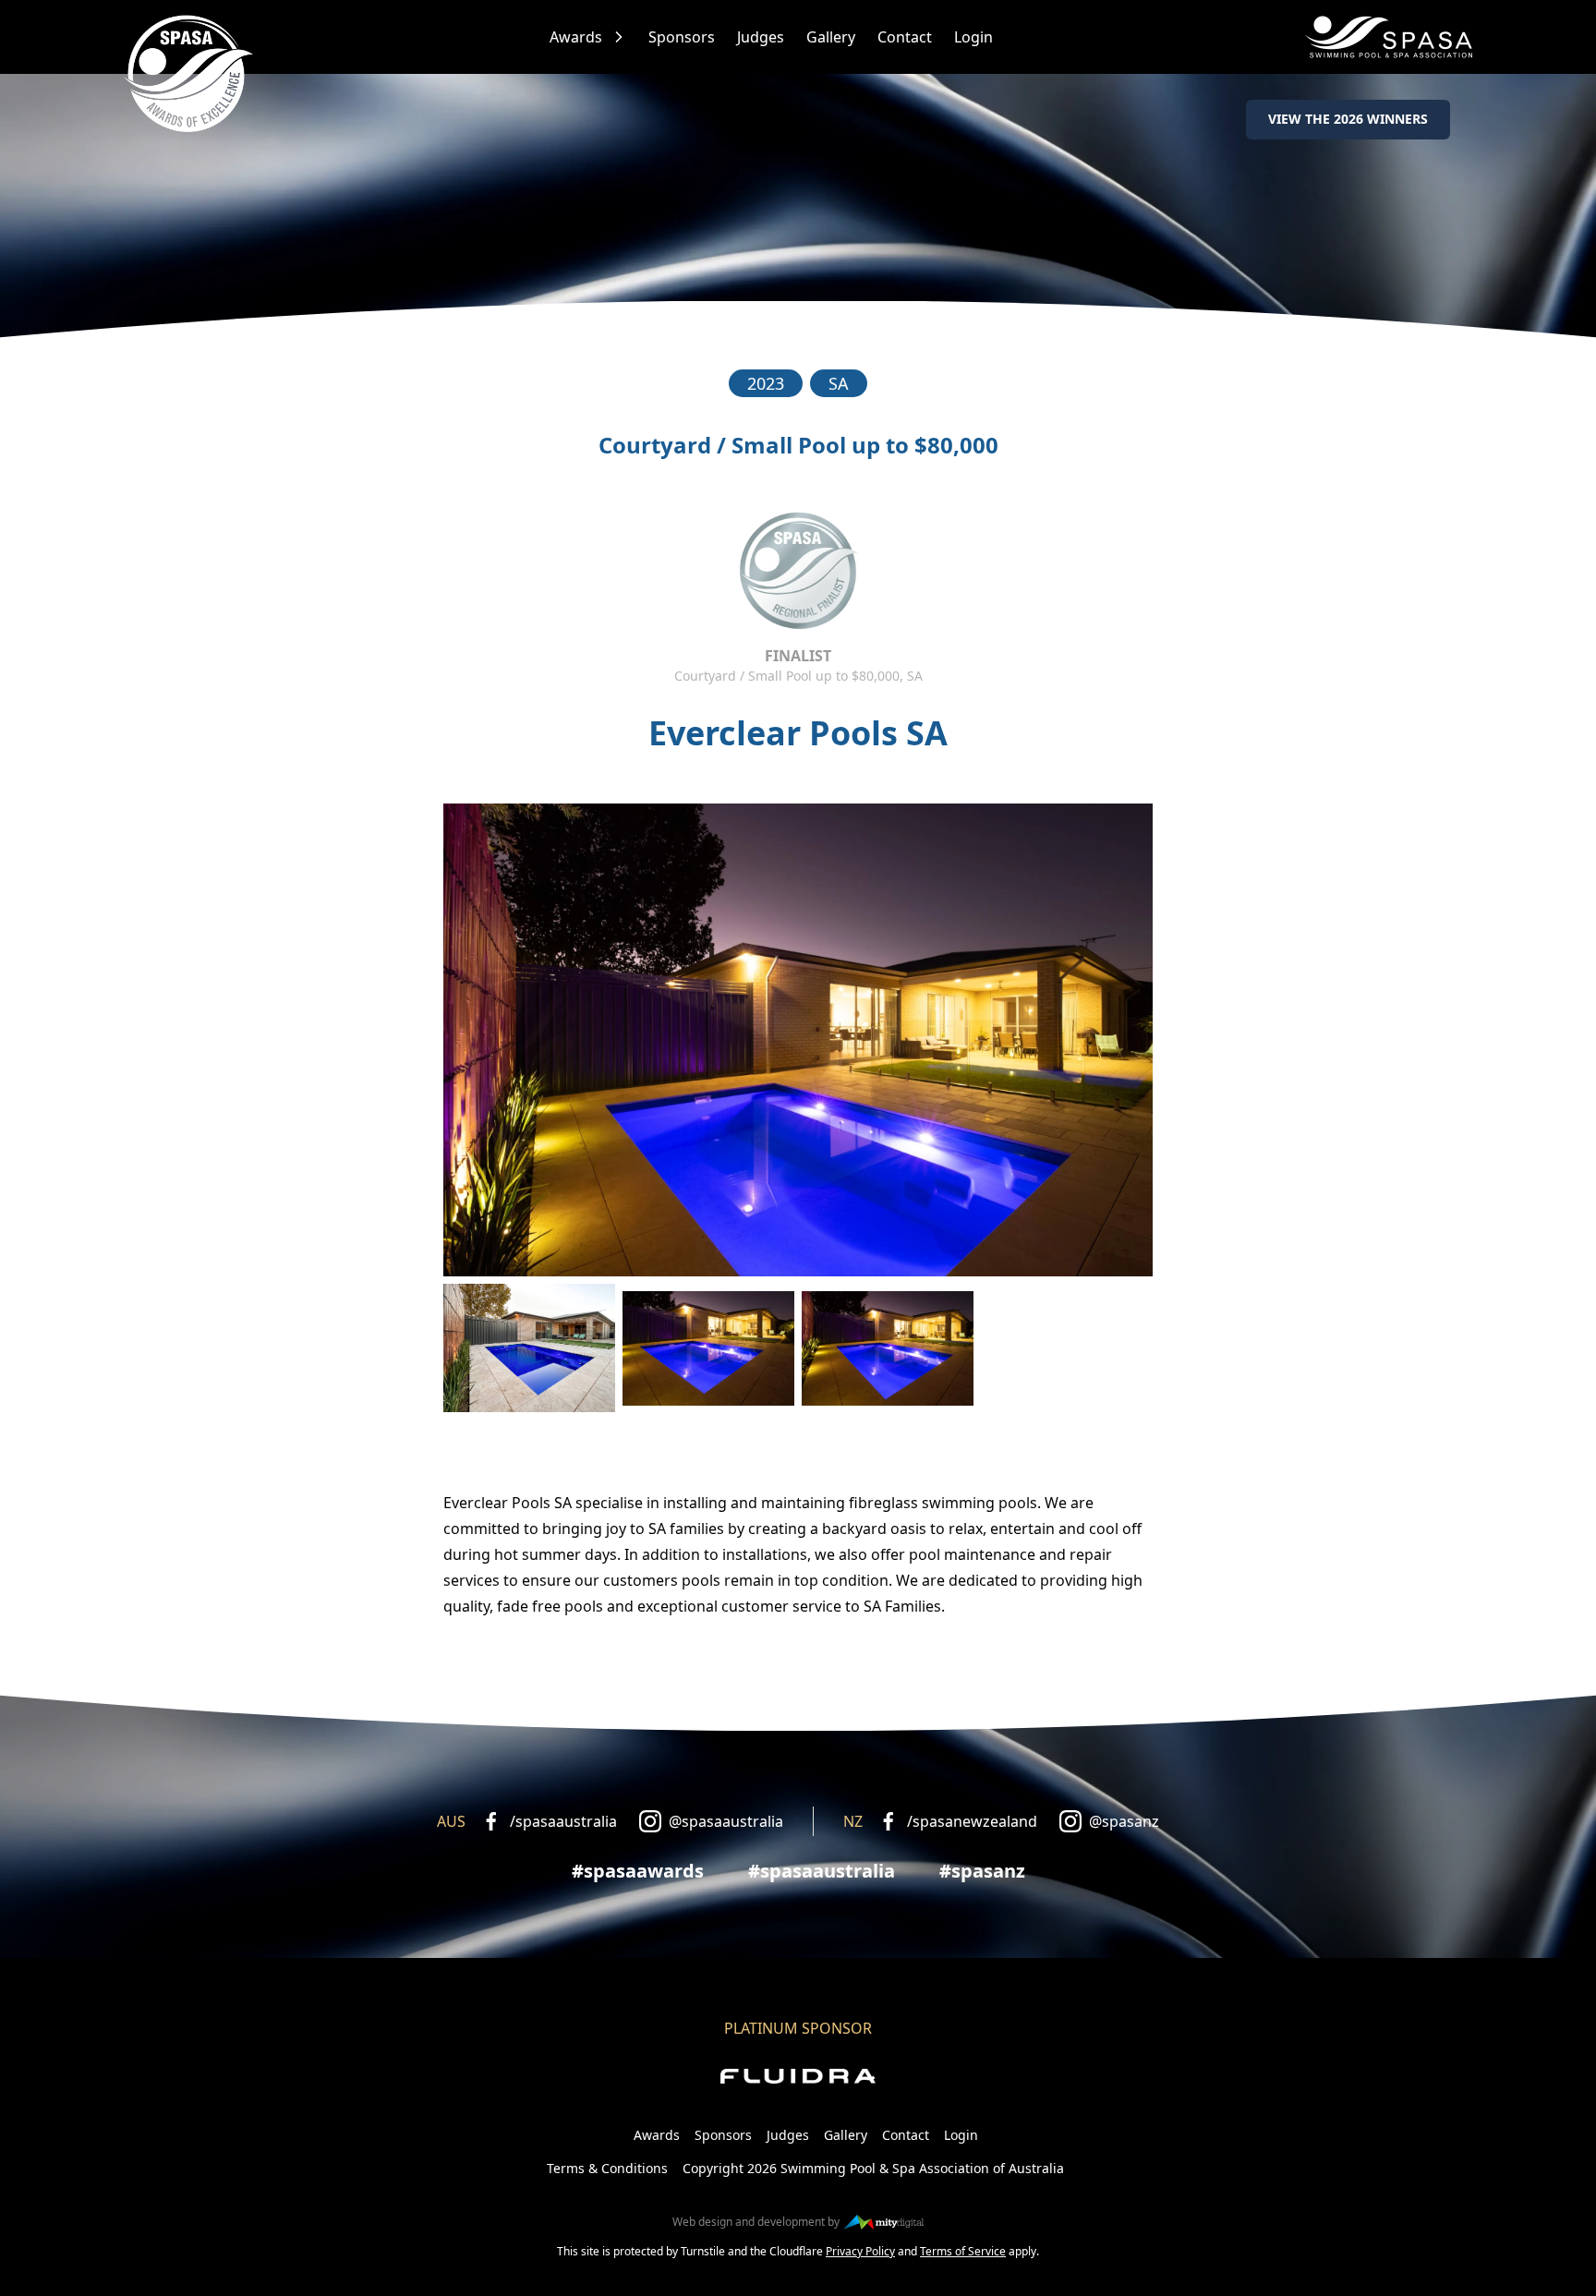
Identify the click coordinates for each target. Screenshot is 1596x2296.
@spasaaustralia (726, 1821)
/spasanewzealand (972, 1821)
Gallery (831, 37)
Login (973, 37)
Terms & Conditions (607, 2168)
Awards (576, 37)
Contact (905, 37)
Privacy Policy (860, 2251)
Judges (761, 37)
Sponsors (682, 37)
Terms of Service (963, 2251)
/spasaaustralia (563, 1821)
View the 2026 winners (1348, 119)
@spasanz (1124, 1821)
